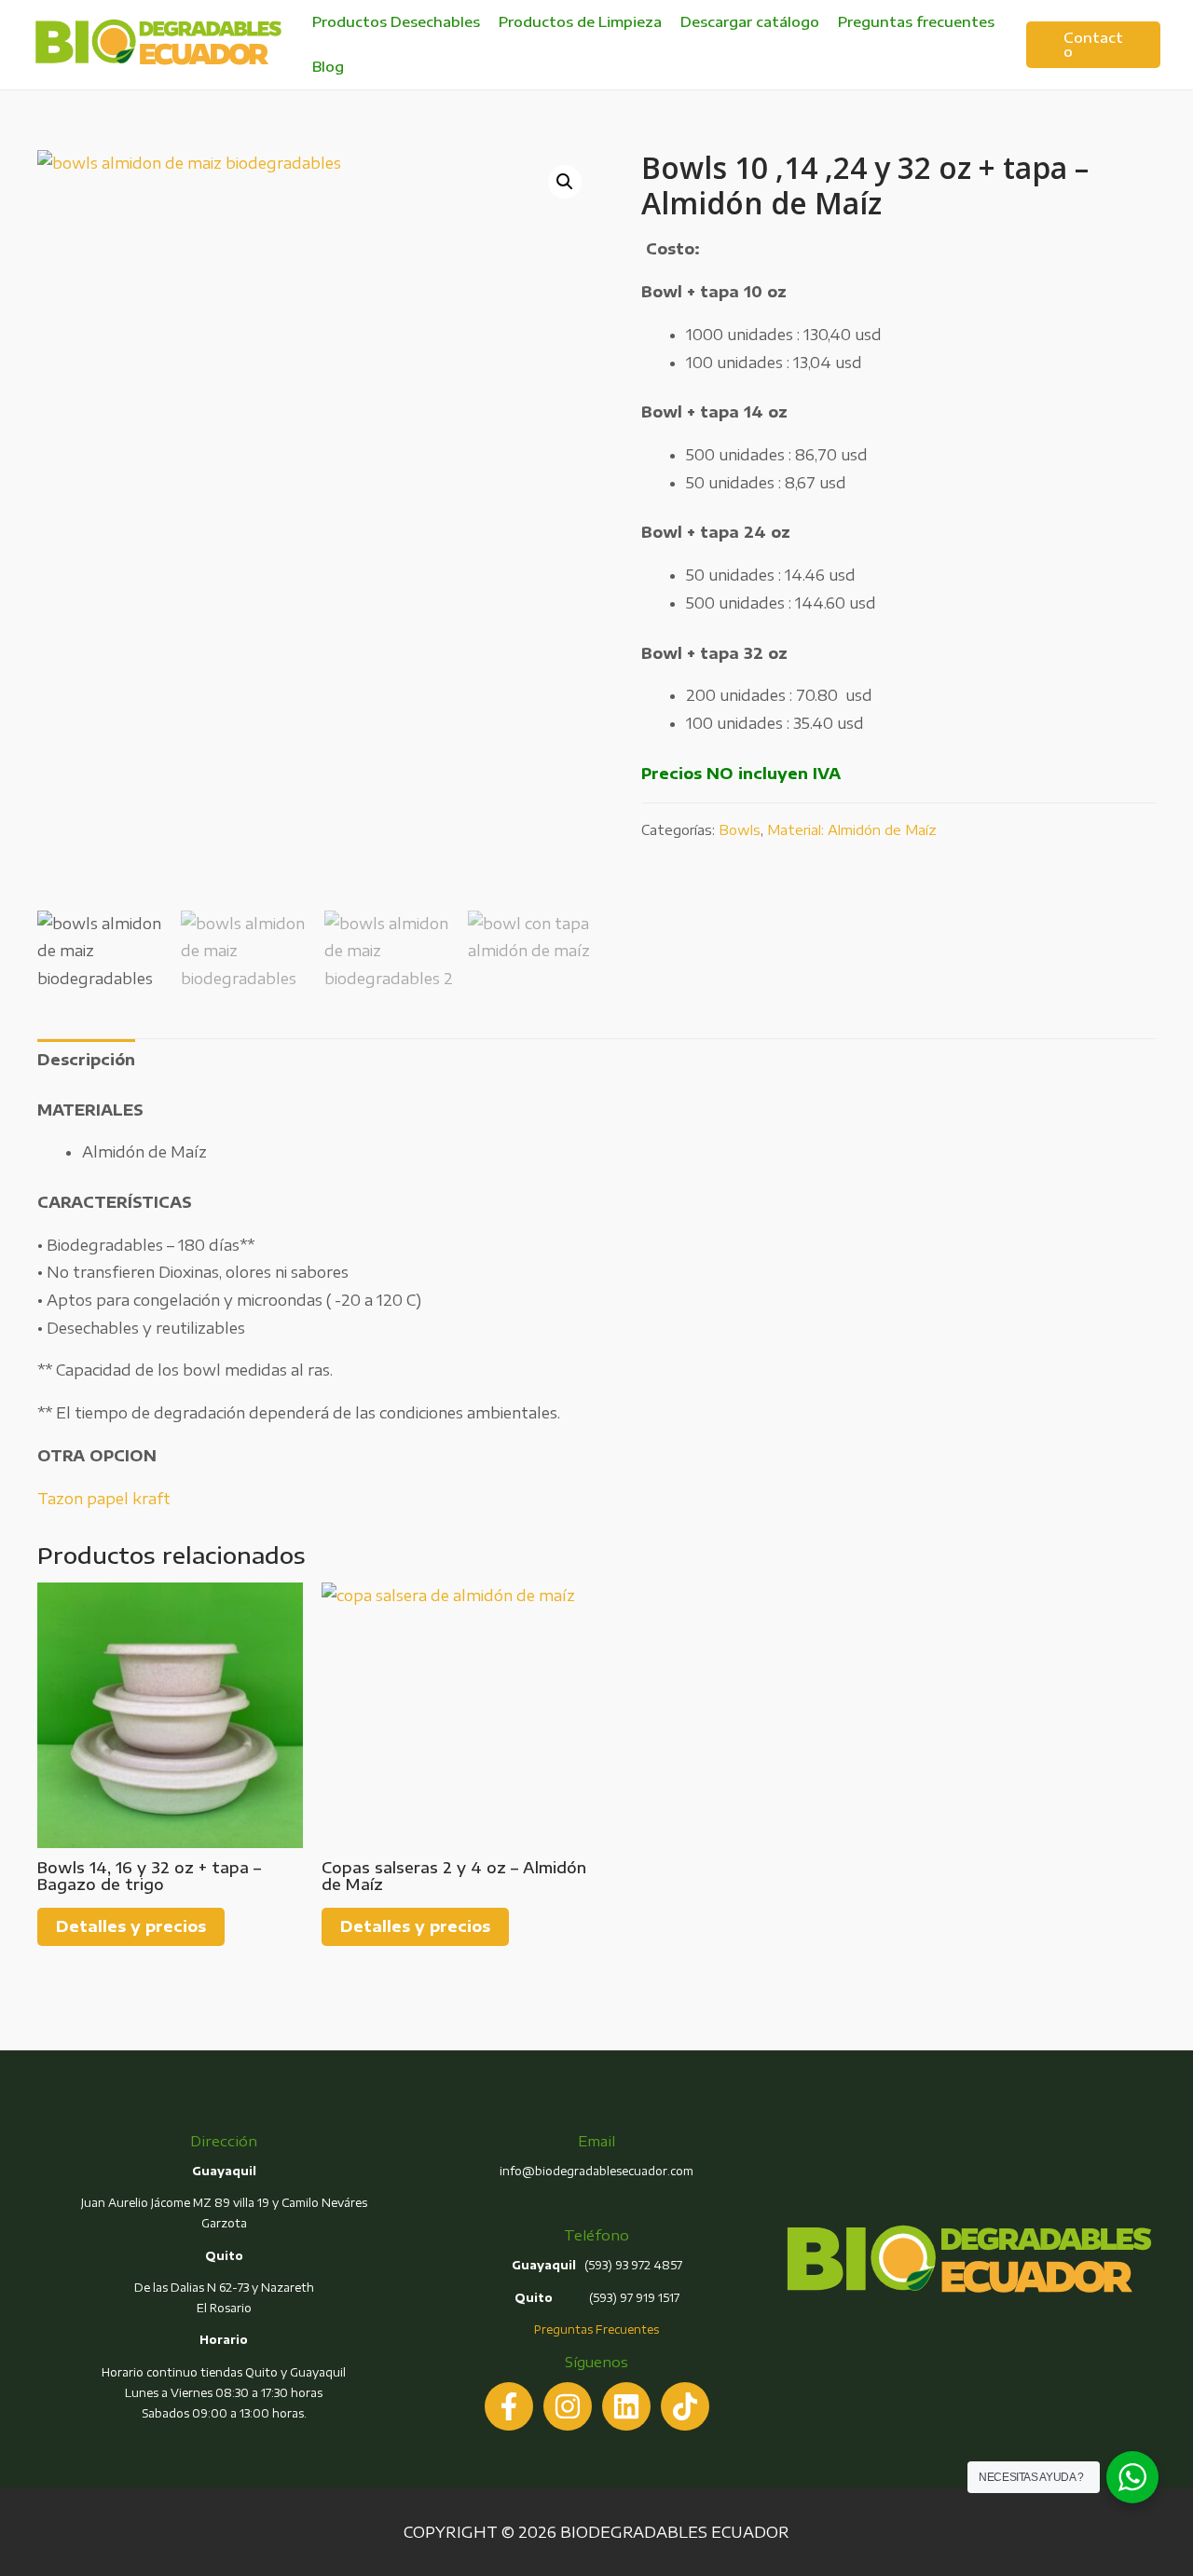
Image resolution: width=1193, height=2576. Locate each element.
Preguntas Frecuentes (596, 2329)
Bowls (740, 829)
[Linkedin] (626, 2406)
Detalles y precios (131, 1926)
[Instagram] (568, 2406)
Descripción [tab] (86, 1060)
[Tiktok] (685, 2406)
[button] (565, 182)
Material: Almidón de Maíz (852, 829)
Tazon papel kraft (104, 1499)
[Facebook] (509, 2406)
